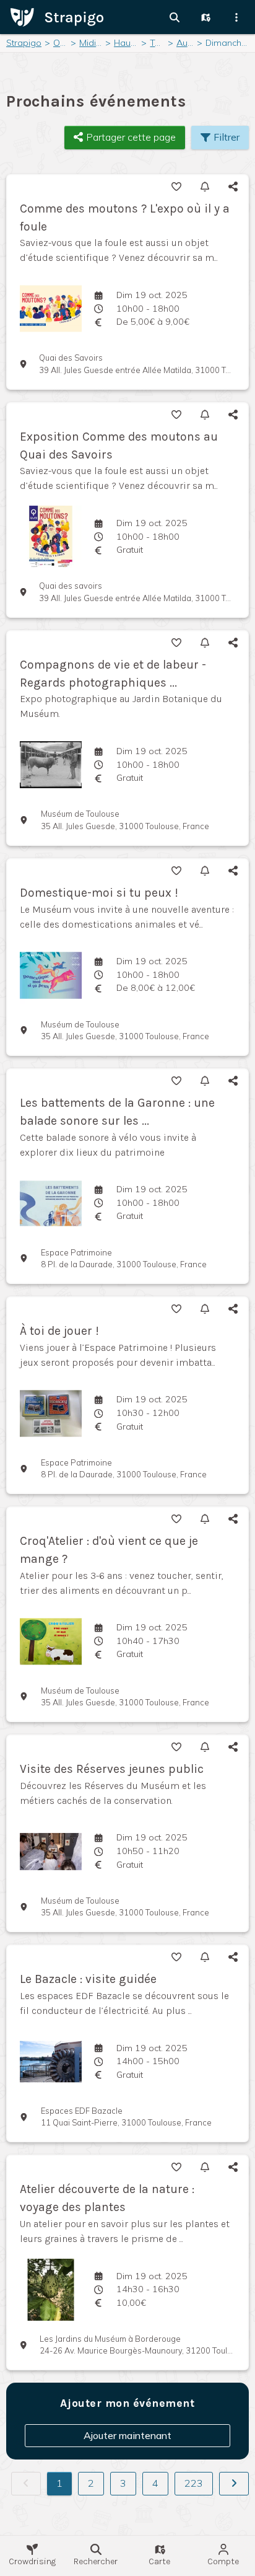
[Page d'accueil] (57, 16)
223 (194, 2483)
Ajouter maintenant (127, 2435)
